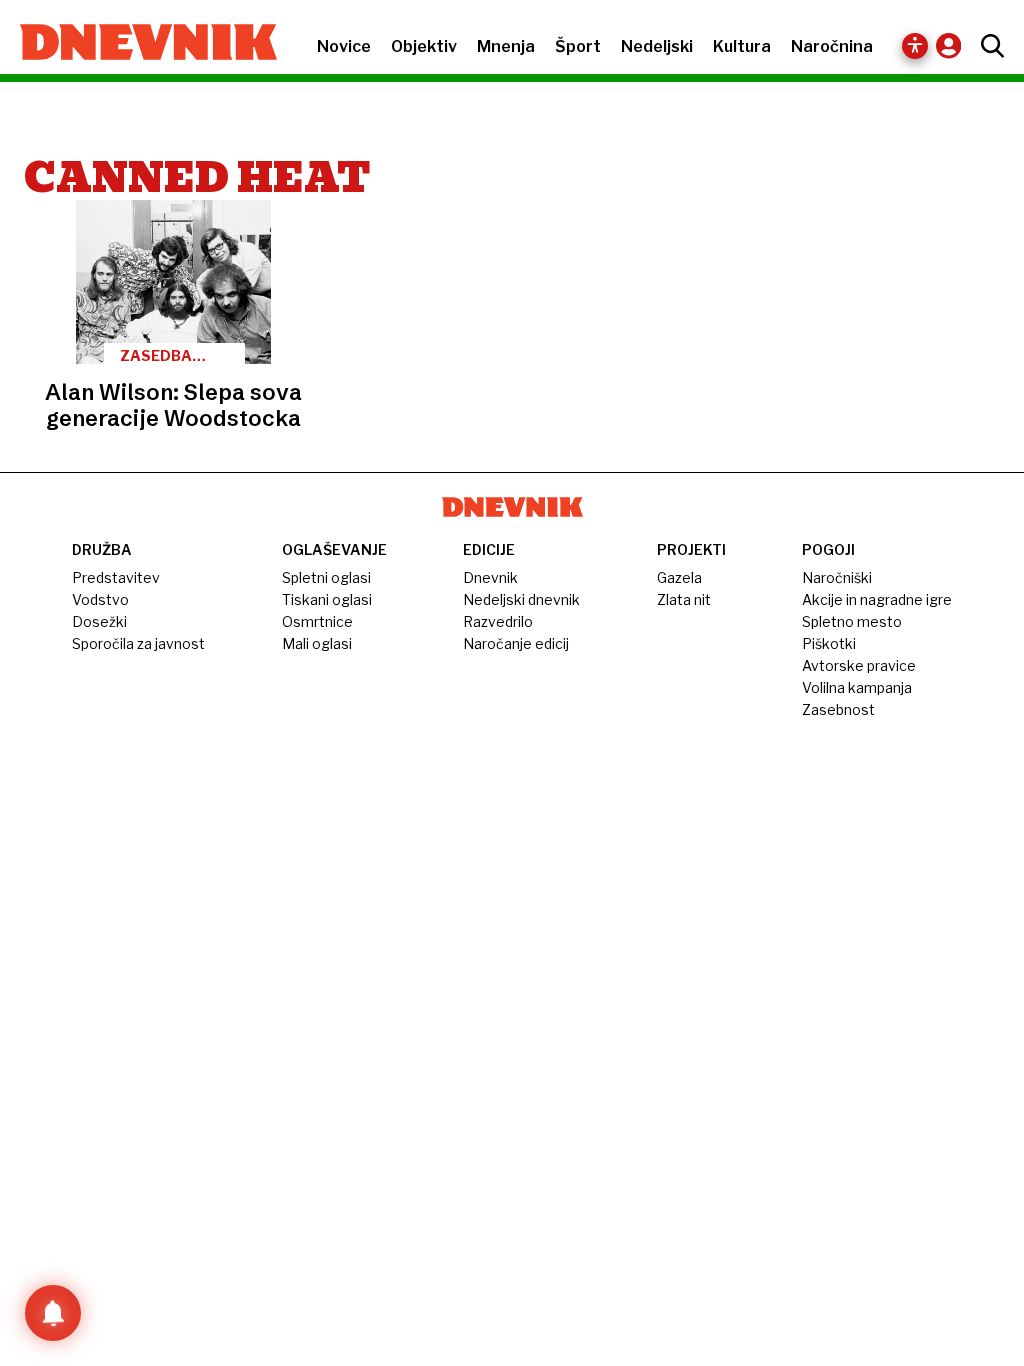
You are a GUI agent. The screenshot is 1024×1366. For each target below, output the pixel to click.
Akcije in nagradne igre (877, 599)
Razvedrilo (498, 621)
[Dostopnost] (915, 46)
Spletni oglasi (326, 577)
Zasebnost (838, 709)
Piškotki (829, 643)
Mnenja (506, 46)
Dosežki (99, 621)
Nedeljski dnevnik (521, 599)
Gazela (679, 577)
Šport (578, 46)
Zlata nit (684, 599)
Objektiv (424, 46)
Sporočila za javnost (138, 643)
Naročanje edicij (516, 643)
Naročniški (837, 577)
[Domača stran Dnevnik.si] (138, 44)
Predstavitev (116, 577)
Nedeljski (657, 46)
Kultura (742, 46)
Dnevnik (490, 577)
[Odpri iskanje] (987, 46)
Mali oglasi (317, 643)
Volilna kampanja (857, 687)
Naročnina (832, 46)
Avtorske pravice (859, 665)
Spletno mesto (852, 621)
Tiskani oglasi (327, 599)
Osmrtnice (317, 621)
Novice (344, 46)
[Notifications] (53, 1313)
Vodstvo (100, 599)
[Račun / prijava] (953, 45)
